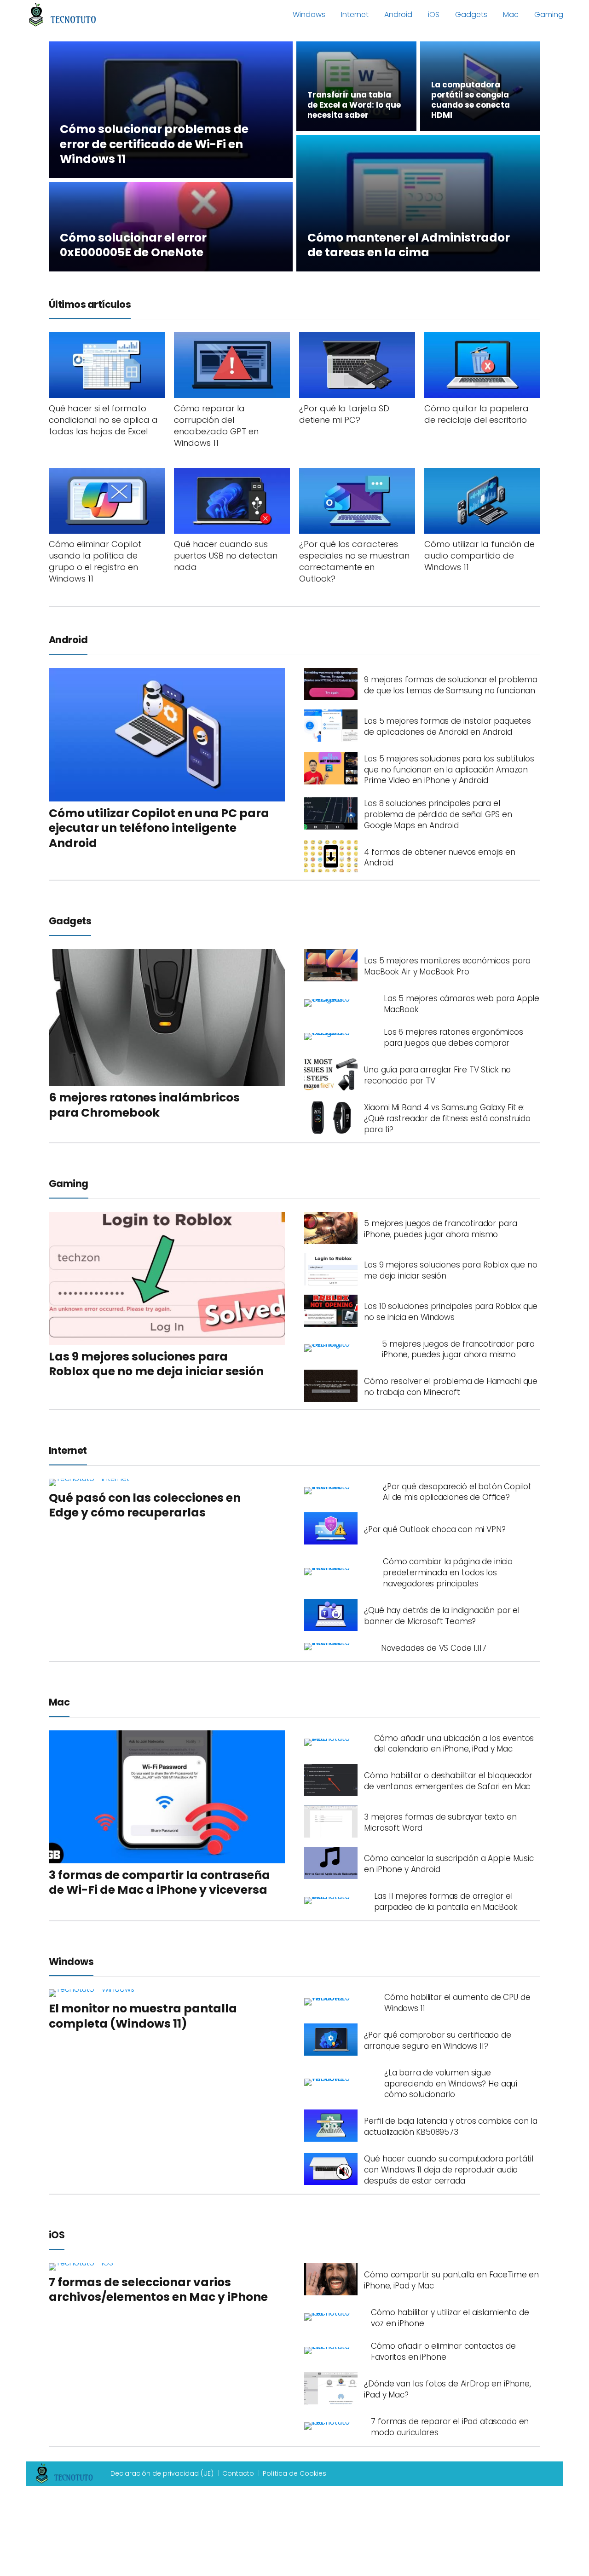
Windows (309, 14)
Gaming (549, 14)
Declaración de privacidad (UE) (162, 2473)
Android (398, 14)
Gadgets (471, 14)
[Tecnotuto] (63, 14)
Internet (355, 14)
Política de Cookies (294, 2473)
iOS (434, 14)
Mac (511, 14)
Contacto (238, 2473)
